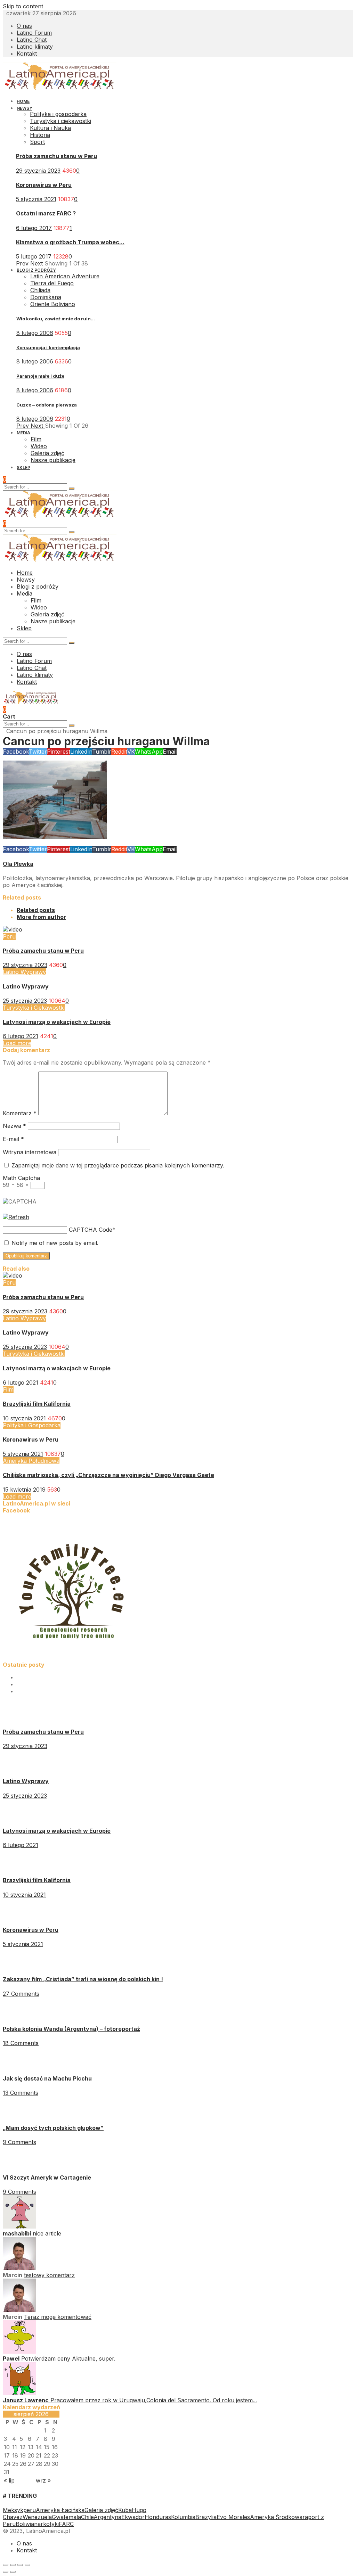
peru (30, 2510)
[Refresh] (16, 1217)
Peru (9, 936)
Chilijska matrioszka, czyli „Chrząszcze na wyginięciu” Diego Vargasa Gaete (108, 1475)
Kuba (125, 2510)
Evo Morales (233, 2517)
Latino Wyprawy (24, 972)
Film (8, 1389)
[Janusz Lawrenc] (19, 2393)
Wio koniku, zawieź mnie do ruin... (56, 319)
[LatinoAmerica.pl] (60, 88)
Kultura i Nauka (50, 128)
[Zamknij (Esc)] (6, 2565)
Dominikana (46, 297)
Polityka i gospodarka (58, 114)
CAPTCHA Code (91, 1230)
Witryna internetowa (30, 1152)
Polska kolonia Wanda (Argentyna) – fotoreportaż (71, 2029)
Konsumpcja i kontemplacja (48, 347)
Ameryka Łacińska (60, 2510)
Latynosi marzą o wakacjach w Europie (57, 1022)
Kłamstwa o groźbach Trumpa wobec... (70, 242)
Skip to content (23, 6)
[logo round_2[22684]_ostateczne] (72, 1658)
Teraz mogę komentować (58, 2317)
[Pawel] (19, 2352)
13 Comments (21, 2093)
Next (37, 263)
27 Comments (21, 1994)
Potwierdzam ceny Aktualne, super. (68, 2358)
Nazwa (14, 1126)
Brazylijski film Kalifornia (37, 1404)
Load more (17, 1043)
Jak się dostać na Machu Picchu (47, 2078)
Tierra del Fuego (52, 283)
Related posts (36, 910)
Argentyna (107, 2517)
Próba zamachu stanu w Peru (56, 156)
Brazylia (206, 2517)
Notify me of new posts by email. (55, 1243)
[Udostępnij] (13, 2565)
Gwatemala (66, 2517)
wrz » (43, 2480)
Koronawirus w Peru (44, 185)
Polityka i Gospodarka (32, 1425)
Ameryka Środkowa (276, 2517)
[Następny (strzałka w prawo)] (13, 2572)
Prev (23, 263)
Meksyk (13, 2510)
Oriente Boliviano (53, 304)
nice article (47, 2233)
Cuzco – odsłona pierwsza (47, 405)
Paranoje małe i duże (40, 376)
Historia (40, 135)
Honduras (158, 2517)
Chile (87, 2517)
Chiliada (40, 290)
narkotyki (46, 2524)
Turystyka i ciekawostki (60, 121)
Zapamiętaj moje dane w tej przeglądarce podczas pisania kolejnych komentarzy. (118, 1165)
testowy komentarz (49, 2275)
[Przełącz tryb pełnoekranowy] (20, 2565)
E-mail (13, 1139)
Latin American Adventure (65, 276)
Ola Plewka (18, 864)
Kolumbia (183, 2517)
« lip (9, 2480)
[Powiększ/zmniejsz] (27, 2565)
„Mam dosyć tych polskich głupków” (53, 2128)
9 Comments (19, 2142)
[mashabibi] (19, 2226)
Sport (37, 142)
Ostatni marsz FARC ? (46, 213)
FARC (66, 2524)
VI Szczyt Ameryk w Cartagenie (47, 2177)
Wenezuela (37, 2517)
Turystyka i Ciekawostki (34, 1008)
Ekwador (133, 2517)
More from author (41, 917)
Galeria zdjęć (101, 2510)
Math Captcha (21, 1178)
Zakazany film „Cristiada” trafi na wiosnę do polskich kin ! (83, 1979)
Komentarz (20, 1113)
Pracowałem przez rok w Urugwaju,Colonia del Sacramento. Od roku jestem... (154, 2400)
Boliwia (25, 2524)
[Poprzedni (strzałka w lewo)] (6, 2572)
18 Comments (21, 2043)
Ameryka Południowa (31, 1461)
